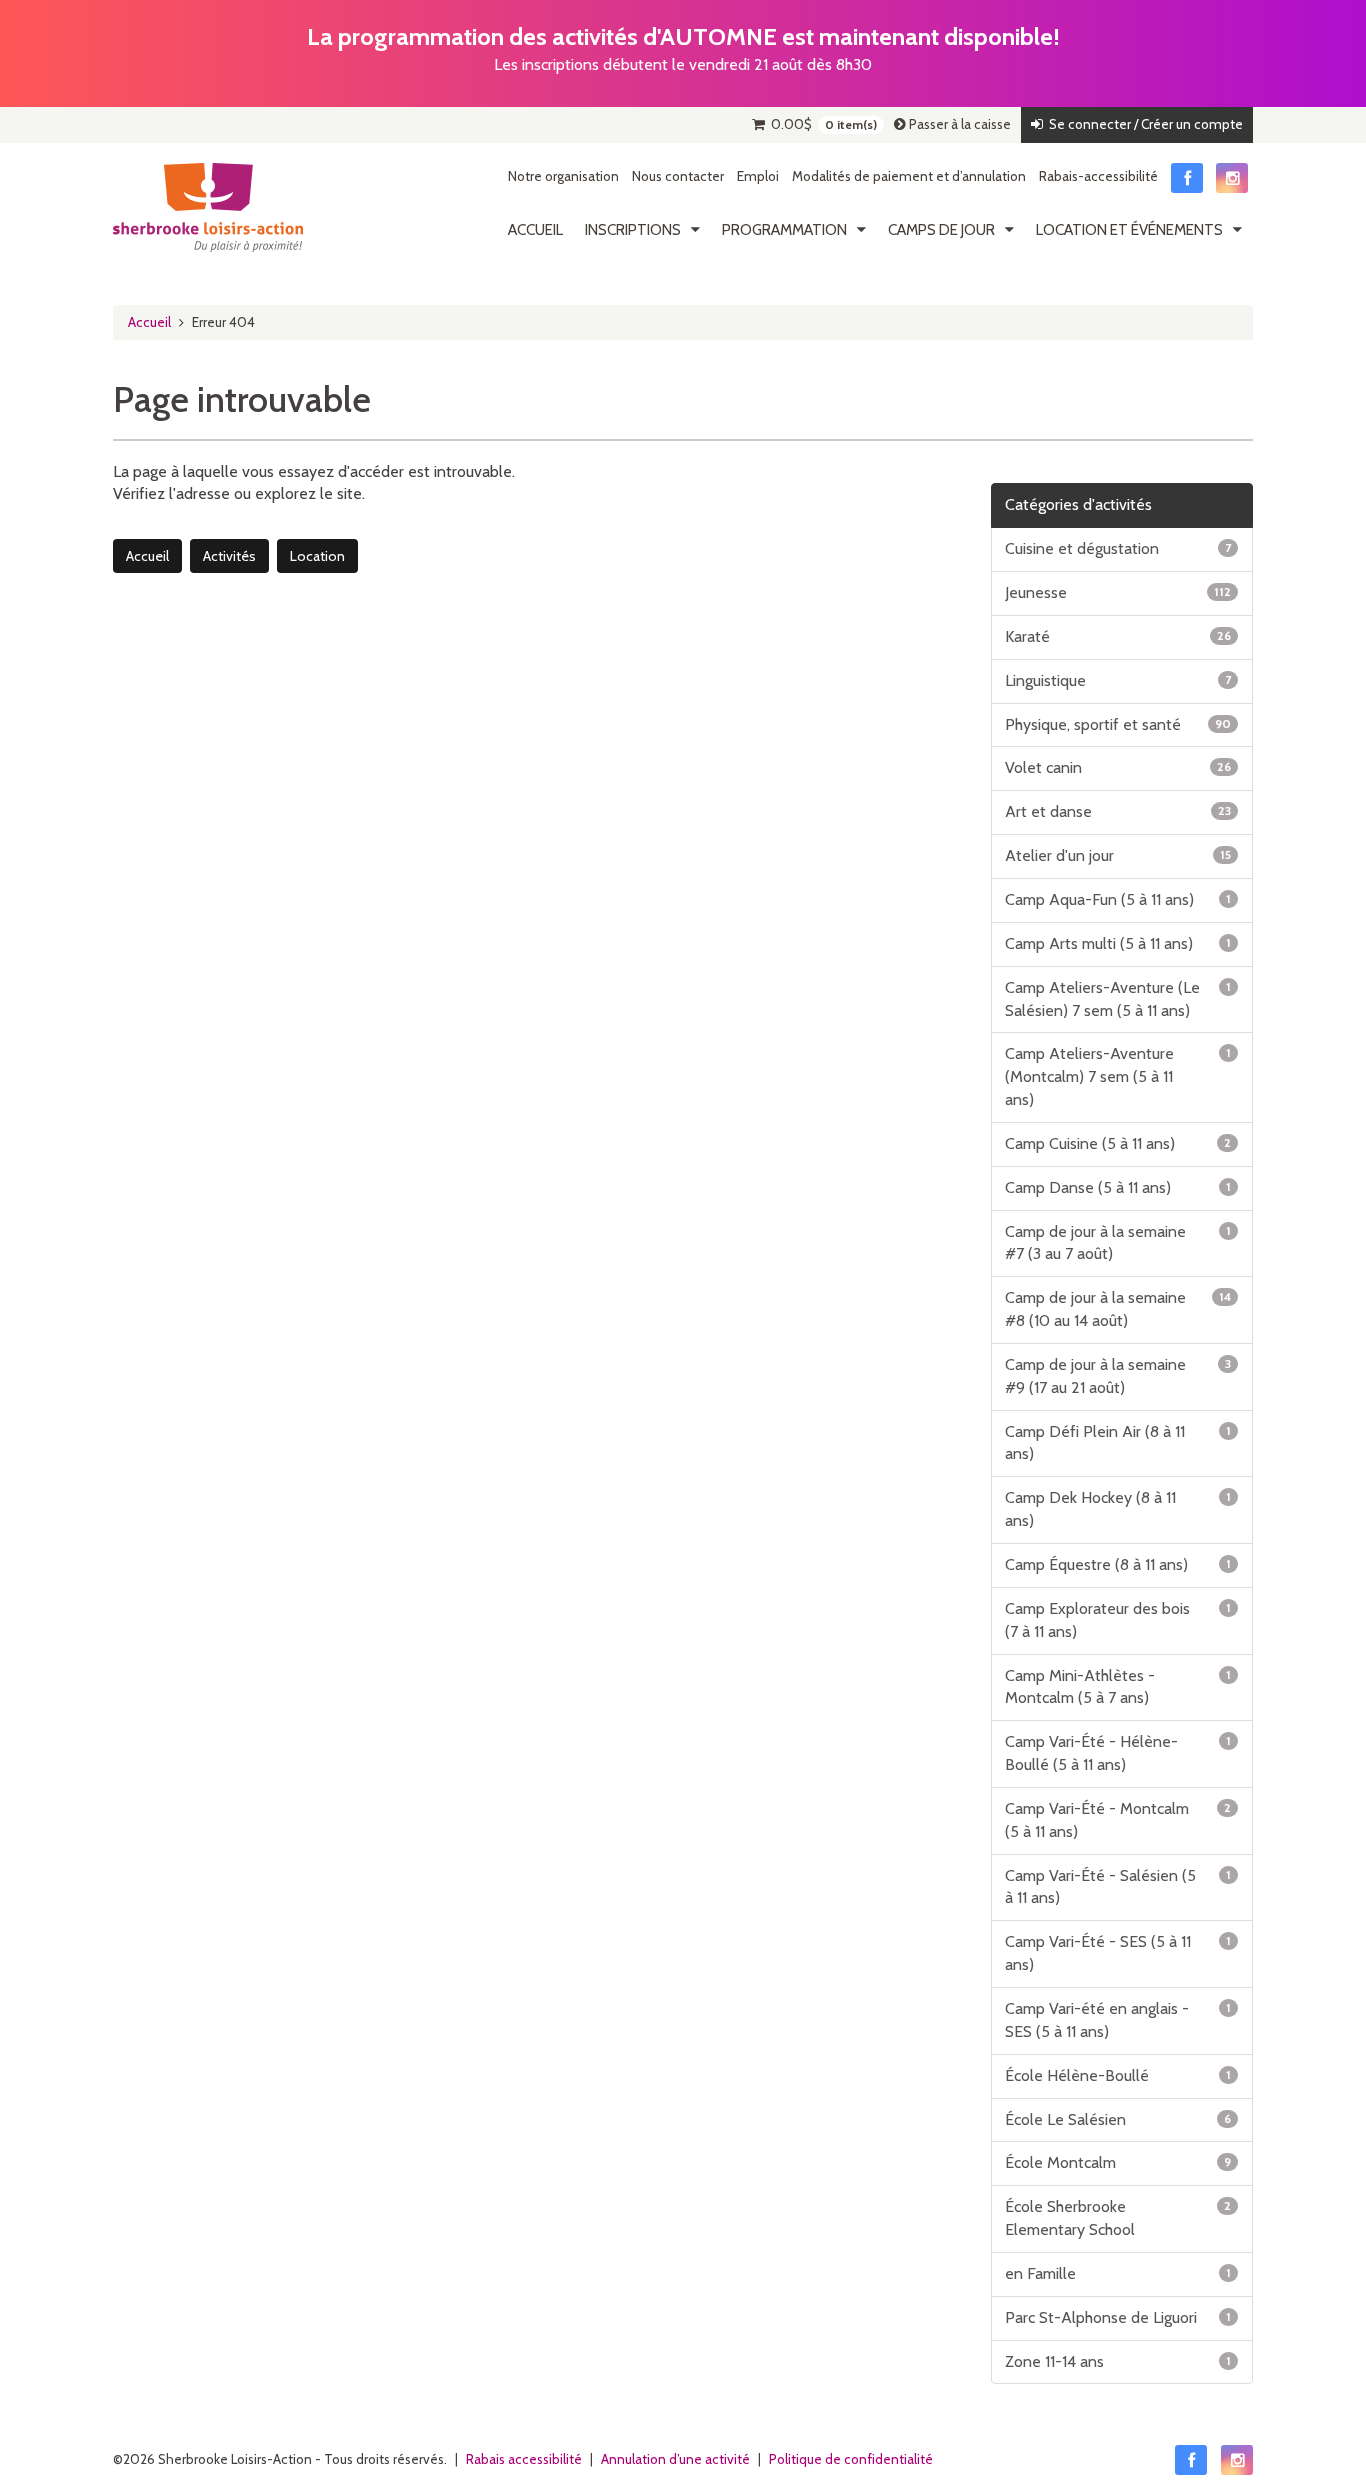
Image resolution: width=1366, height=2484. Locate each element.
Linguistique (1118, 680)
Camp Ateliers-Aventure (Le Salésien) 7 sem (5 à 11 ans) (1118, 999)
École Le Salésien (1118, 2119)
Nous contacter (678, 176)
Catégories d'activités (1078, 504)
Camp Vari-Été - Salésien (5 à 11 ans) (1118, 1887)
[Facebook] (1187, 178)
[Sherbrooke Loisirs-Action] (208, 208)
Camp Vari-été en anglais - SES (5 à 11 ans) (1118, 2020)
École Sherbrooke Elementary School (1118, 2218)
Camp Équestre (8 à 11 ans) (1118, 1564)
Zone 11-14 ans (1118, 2361)
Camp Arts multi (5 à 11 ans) (1118, 943)
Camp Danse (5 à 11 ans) (1118, 1187)
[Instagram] (1232, 178)
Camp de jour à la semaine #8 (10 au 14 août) (1118, 1309)
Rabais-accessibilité (1098, 176)
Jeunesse (1118, 592)
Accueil (535, 229)
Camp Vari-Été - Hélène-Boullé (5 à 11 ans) (1118, 1753)
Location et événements (1129, 229)
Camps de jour (941, 229)
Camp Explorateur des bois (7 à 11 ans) (1118, 1620)
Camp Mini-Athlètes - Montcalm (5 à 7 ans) (1118, 1687)
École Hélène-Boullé (1118, 2075)
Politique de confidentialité (851, 2459)
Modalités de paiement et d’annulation (909, 176)
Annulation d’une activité (675, 2459)
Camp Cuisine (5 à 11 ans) (1118, 1143)
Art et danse (1118, 811)
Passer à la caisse (958, 124)
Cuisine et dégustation (1118, 548)
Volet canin (1118, 767)
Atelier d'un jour (1118, 855)
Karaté (1118, 636)
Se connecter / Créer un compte (1143, 124)
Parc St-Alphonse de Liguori (1118, 2317)
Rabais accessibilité (524, 2459)
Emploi (758, 176)
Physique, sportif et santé (1118, 724)
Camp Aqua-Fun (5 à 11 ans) (1118, 899)
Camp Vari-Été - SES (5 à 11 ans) (1118, 1953)
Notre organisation (563, 176)
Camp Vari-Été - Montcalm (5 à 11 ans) (1118, 1820)
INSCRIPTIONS (633, 229)
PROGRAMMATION (784, 229)
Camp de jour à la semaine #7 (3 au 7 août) (1118, 1243)
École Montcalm (1118, 2162)
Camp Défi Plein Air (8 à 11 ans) (1118, 1443)
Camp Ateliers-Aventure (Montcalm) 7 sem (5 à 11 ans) (1118, 1076)
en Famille (1118, 2273)
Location (317, 556)
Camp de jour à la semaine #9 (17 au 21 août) (1118, 1376)
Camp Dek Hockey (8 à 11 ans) (1118, 1509)
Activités (229, 556)
